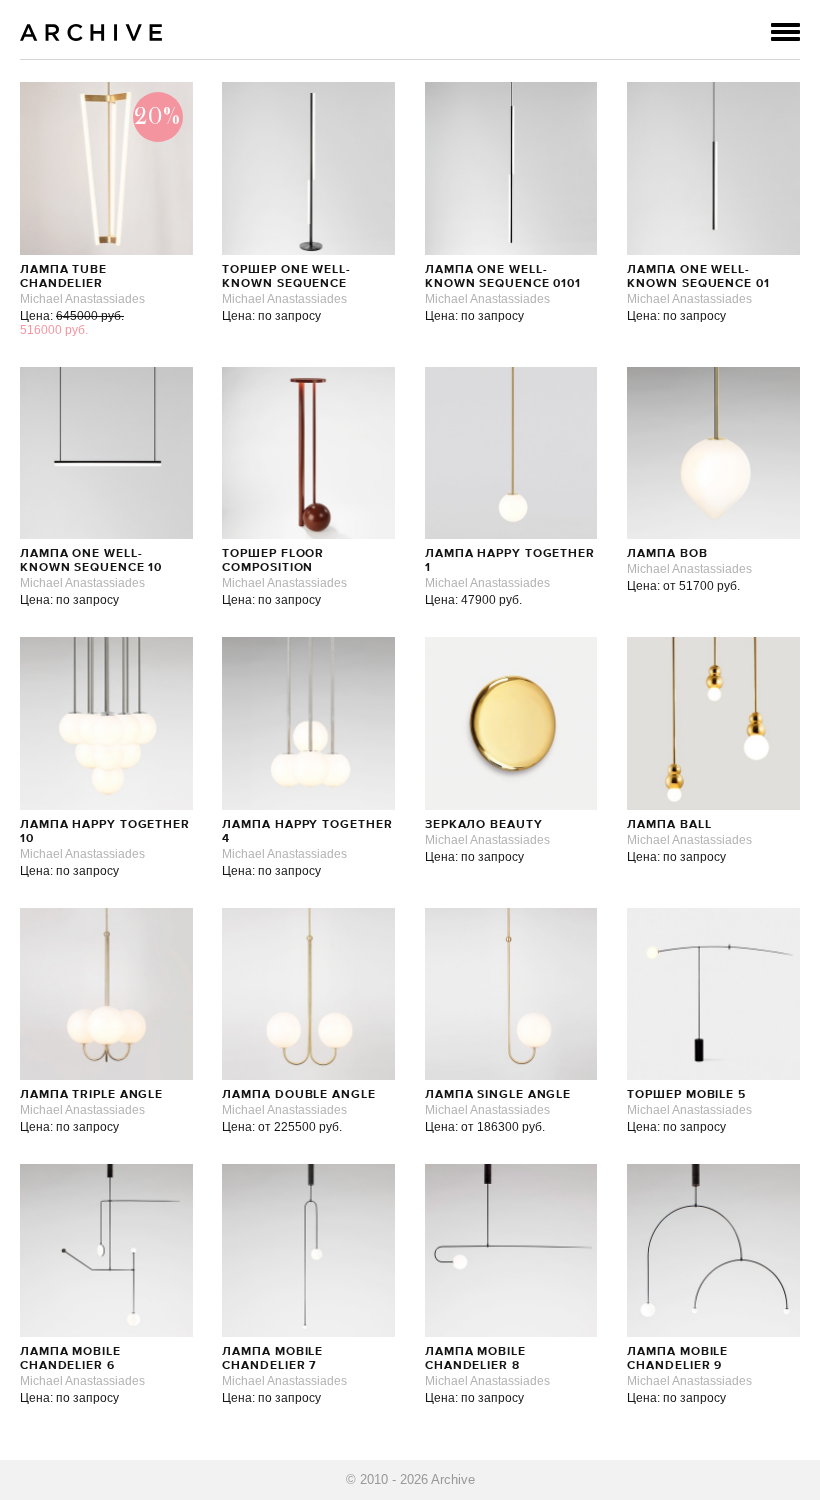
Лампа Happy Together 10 (105, 832)
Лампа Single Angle (498, 1095)
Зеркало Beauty (484, 825)
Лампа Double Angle (298, 1095)
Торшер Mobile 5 (686, 1095)
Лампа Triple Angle (91, 1095)
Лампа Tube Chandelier (63, 277)
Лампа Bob (667, 554)
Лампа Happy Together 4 (307, 832)
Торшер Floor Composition (273, 561)
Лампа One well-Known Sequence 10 (91, 561)
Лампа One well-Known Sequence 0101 (503, 277)
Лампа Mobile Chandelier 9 (677, 1359)
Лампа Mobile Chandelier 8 (475, 1359)
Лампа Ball (669, 825)
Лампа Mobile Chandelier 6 (70, 1359)
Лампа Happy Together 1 (510, 561)
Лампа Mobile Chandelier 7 (272, 1359)
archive (91, 32)
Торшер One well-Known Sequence (286, 277)
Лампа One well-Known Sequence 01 (698, 277)
